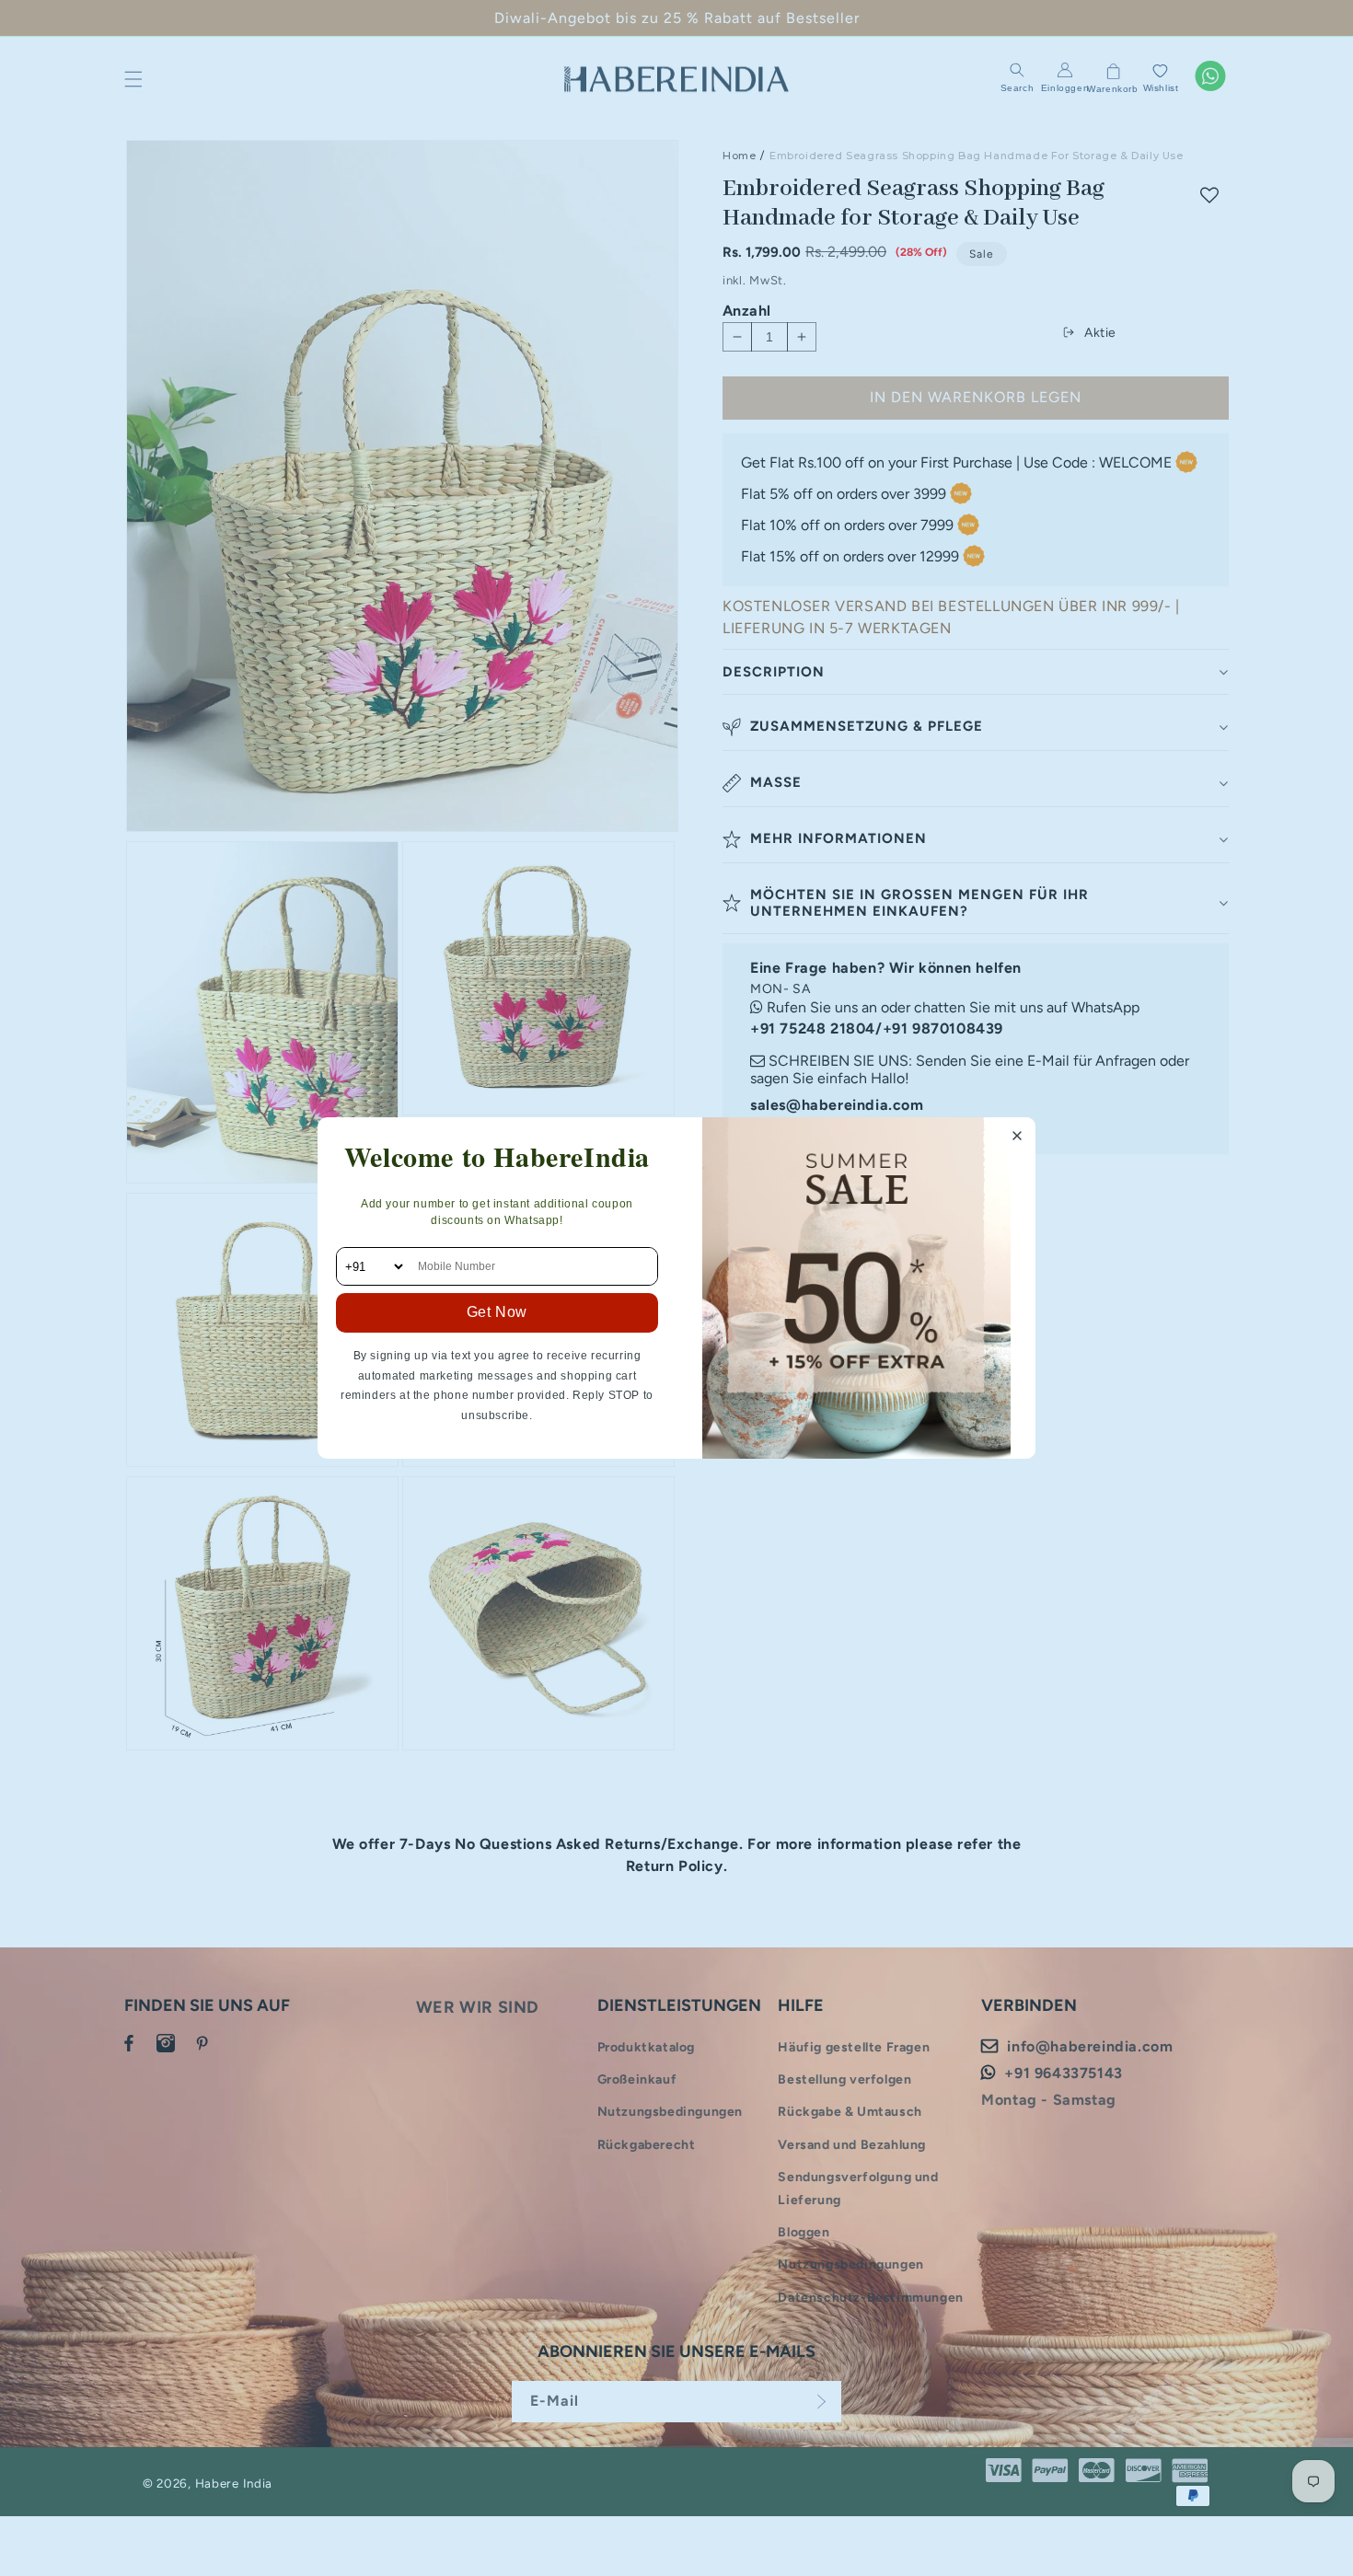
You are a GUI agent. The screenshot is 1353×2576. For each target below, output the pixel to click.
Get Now (497, 1312)
